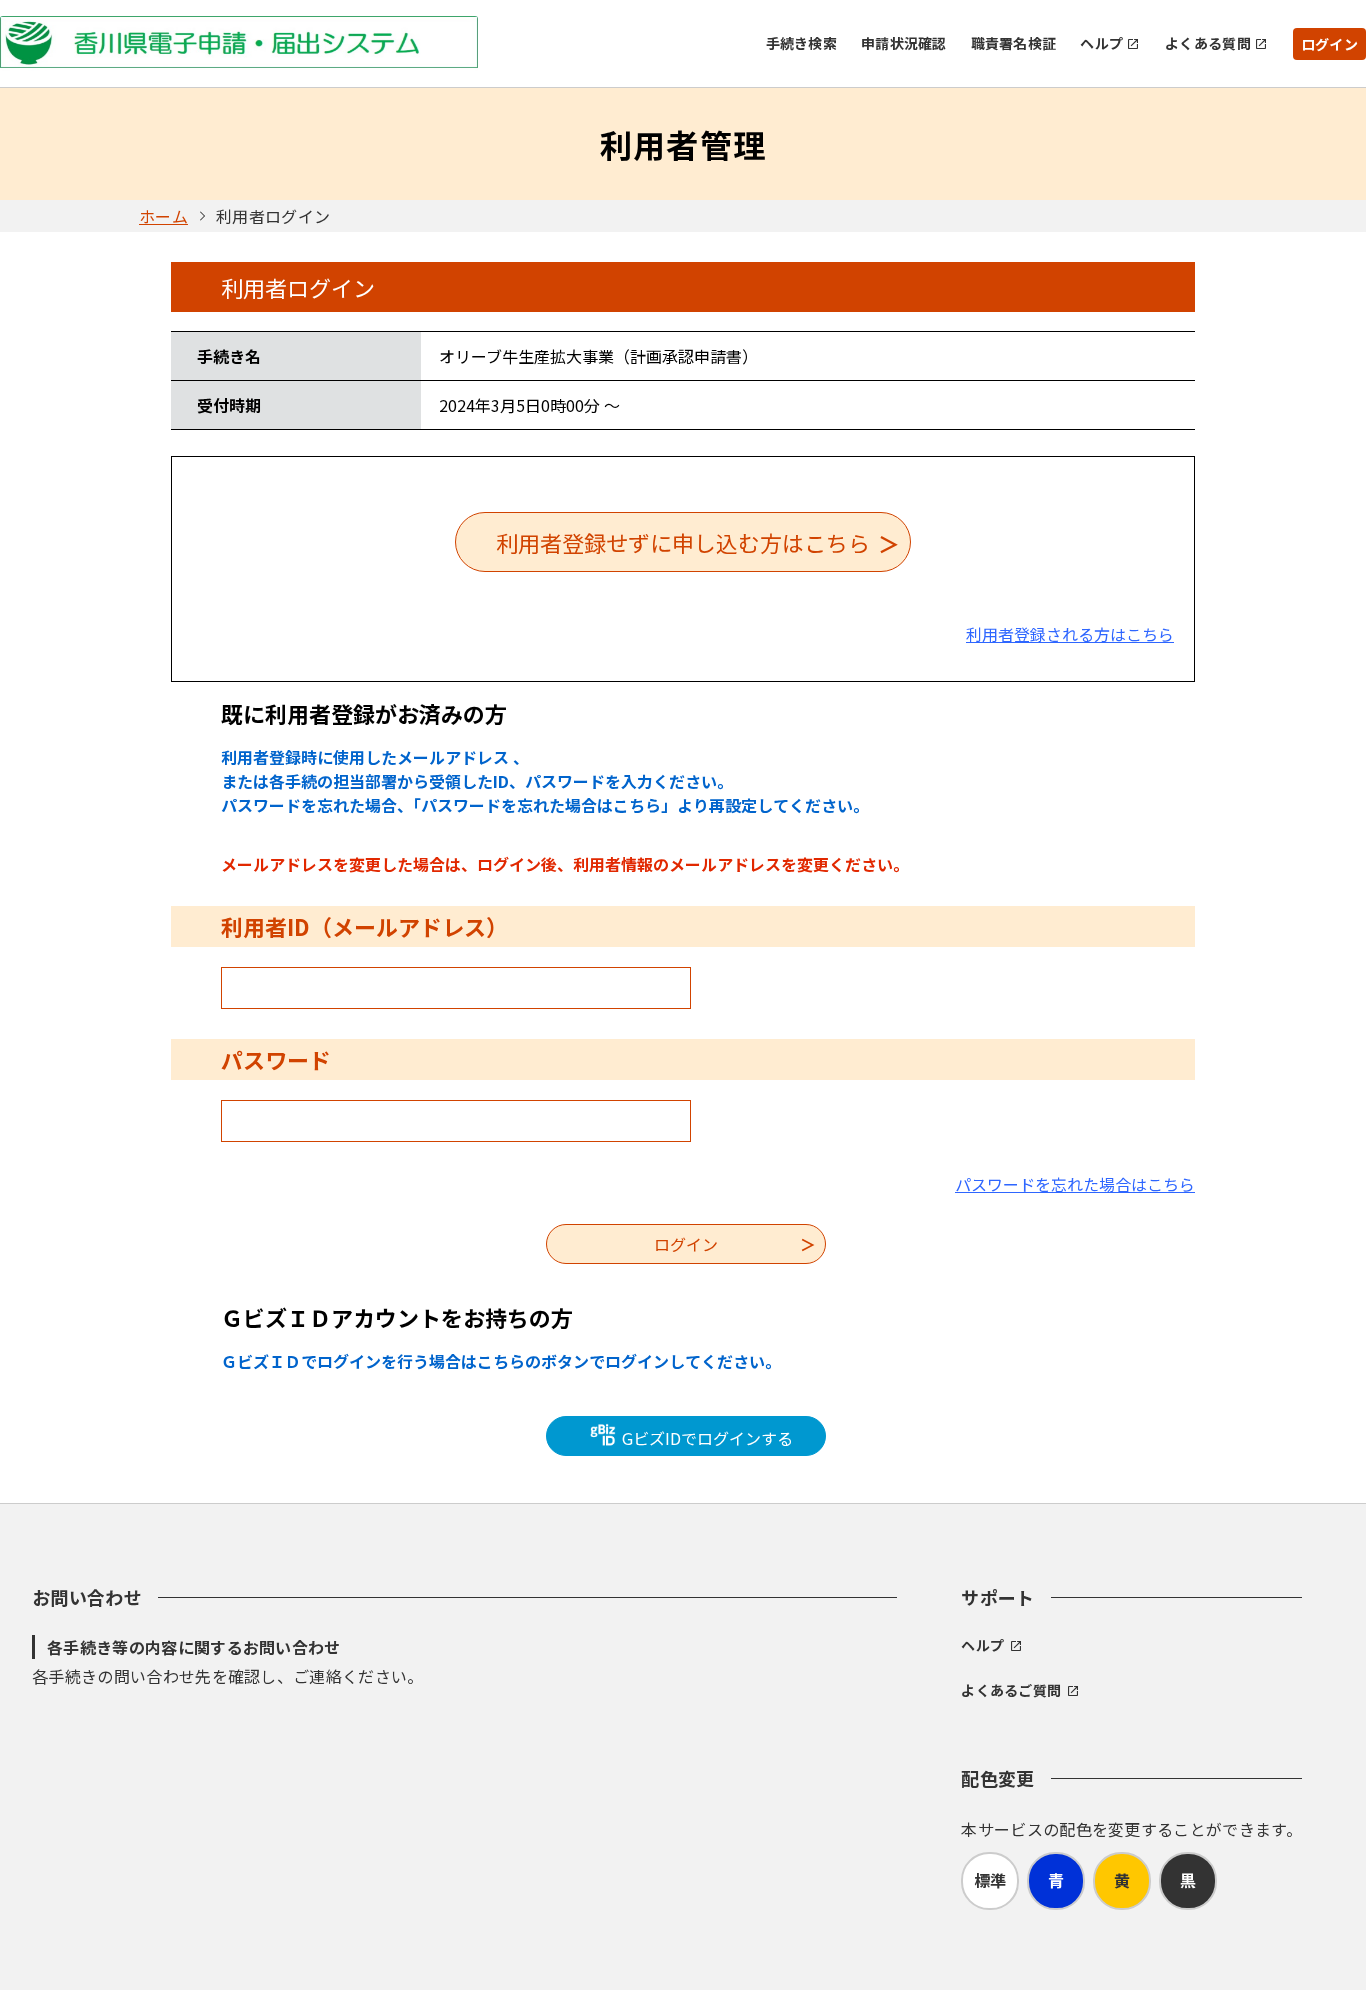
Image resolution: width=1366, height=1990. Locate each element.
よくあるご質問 (1011, 1690)
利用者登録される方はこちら (1070, 634)
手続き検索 (801, 43)
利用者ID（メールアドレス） (364, 926)
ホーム (163, 216)
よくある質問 (1208, 43)
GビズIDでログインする (705, 1438)
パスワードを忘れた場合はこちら (1075, 1184)
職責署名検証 (1014, 43)
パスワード (276, 1059)
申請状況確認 (904, 43)
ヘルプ (1101, 43)
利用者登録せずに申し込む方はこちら (683, 542)
